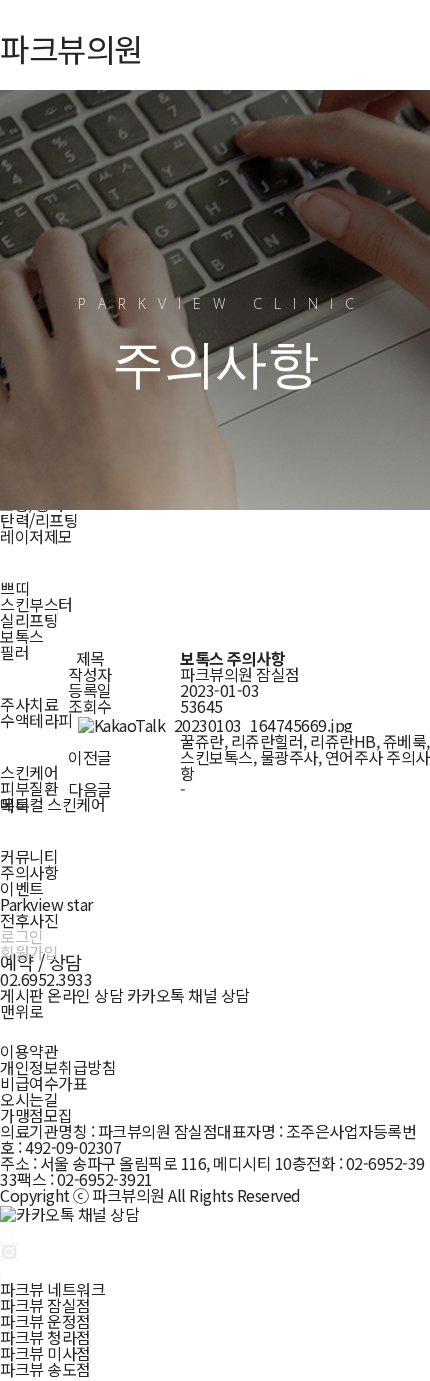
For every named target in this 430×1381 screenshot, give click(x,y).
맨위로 (22, 1011)
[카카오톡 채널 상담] (69, 1211)
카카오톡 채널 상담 (188, 995)
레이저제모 (36, 536)
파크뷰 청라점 (45, 1337)
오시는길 (29, 1099)
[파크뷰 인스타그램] (9, 1250)
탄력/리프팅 (39, 520)
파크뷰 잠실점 (45, 1305)
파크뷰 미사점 (45, 1353)
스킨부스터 (36, 604)
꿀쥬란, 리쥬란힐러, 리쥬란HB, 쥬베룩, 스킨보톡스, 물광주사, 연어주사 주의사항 (305, 757)
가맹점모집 (36, 1115)
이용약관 (29, 1051)
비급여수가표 (43, 1083)
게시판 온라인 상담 (61, 995)
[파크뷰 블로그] (6, 1230)
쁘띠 (14, 588)
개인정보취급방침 (58, 1067)
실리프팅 (29, 620)
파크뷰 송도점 (45, 1369)
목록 (14, 805)
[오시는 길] (7, 1269)
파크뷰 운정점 (45, 1321)
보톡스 (22, 636)
